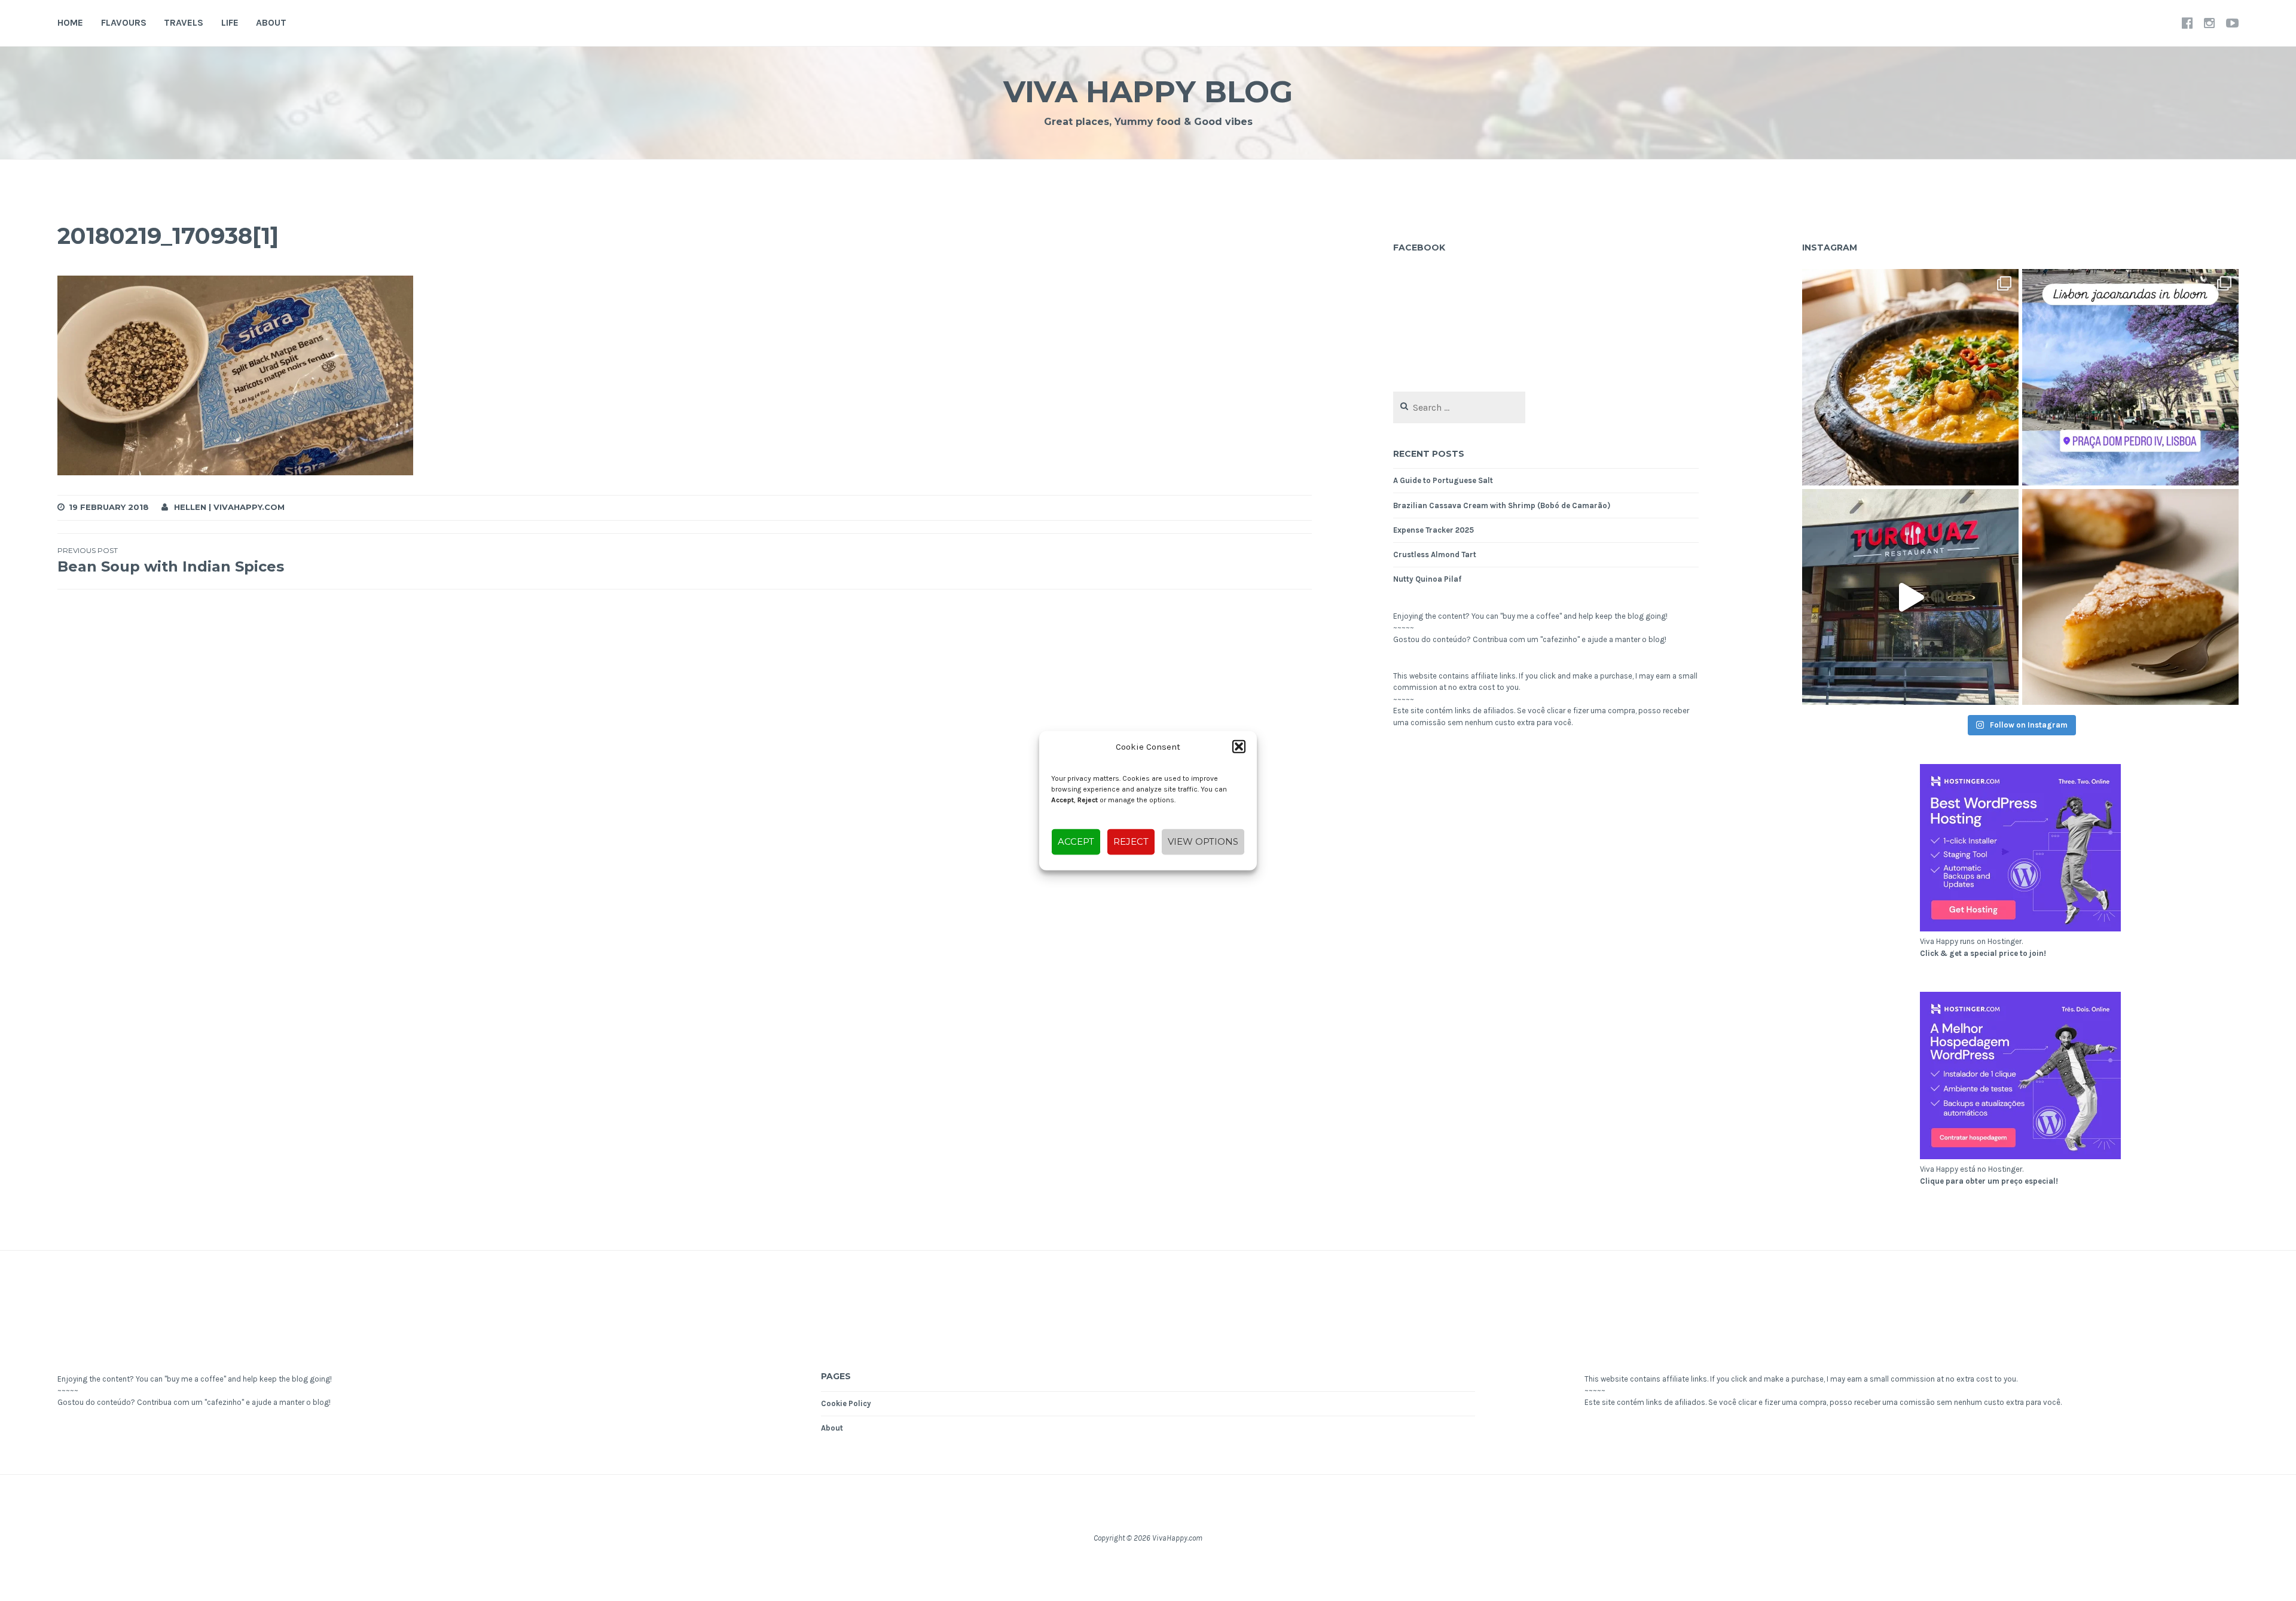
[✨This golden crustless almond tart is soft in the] (2130, 597)
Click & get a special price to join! (1983, 953)
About (271, 22)
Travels (184, 22)
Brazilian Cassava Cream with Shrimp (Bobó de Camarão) (1502, 505)
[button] (1239, 747)
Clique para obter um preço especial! (1989, 1181)
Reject (1131, 841)
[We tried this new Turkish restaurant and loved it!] (1910, 597)
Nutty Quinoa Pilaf (1427, 579)
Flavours (124, 22)
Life (230, 22)
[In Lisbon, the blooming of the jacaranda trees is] (2130, 377)
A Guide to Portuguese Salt (1443, 480)
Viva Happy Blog (1148, 92)
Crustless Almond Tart (1435, 554)
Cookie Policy (846, 1403)
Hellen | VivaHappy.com (229, 507)
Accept (1076, 841)
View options (1203, 841)
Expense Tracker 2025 (1434, 530)
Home (70, 22)
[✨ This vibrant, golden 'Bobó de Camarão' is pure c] (1910, 377)
